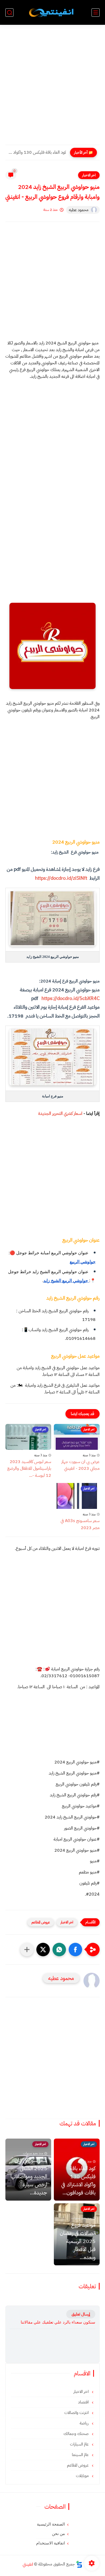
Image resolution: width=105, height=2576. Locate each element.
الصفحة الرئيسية (51, 2524)
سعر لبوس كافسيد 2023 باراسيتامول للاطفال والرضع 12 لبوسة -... (29, 1469)
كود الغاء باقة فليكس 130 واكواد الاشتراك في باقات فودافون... (37, 152)
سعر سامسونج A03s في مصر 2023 (80, 1524)
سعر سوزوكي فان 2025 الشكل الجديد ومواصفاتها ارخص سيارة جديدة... (29, 2176)
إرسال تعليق (81, 2314)
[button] (75, 1950)
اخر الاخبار (89, 175)
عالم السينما (81, 2455)
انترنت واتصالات (77, 2413)
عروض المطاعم (41, 1922)
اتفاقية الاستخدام (50, 2543)
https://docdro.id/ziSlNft (61, 878)
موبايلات (83, 2476)
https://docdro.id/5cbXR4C (70, 998)
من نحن (58, 2534)
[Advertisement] (52, 88)
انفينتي (28, 2564)
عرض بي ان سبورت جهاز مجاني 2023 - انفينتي (80, 1465)
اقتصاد (84, 2402)
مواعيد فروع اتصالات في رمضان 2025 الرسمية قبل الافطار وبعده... (78, 2241)
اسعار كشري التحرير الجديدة (60, 1114)
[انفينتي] (52, 13)
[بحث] (9, 13)
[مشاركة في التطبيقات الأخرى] (27, 1950)
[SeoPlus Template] (79, 2564)
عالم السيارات (80, 2444)
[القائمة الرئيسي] (96, 13)
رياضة (85, 2423)
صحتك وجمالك (77, 2434)
